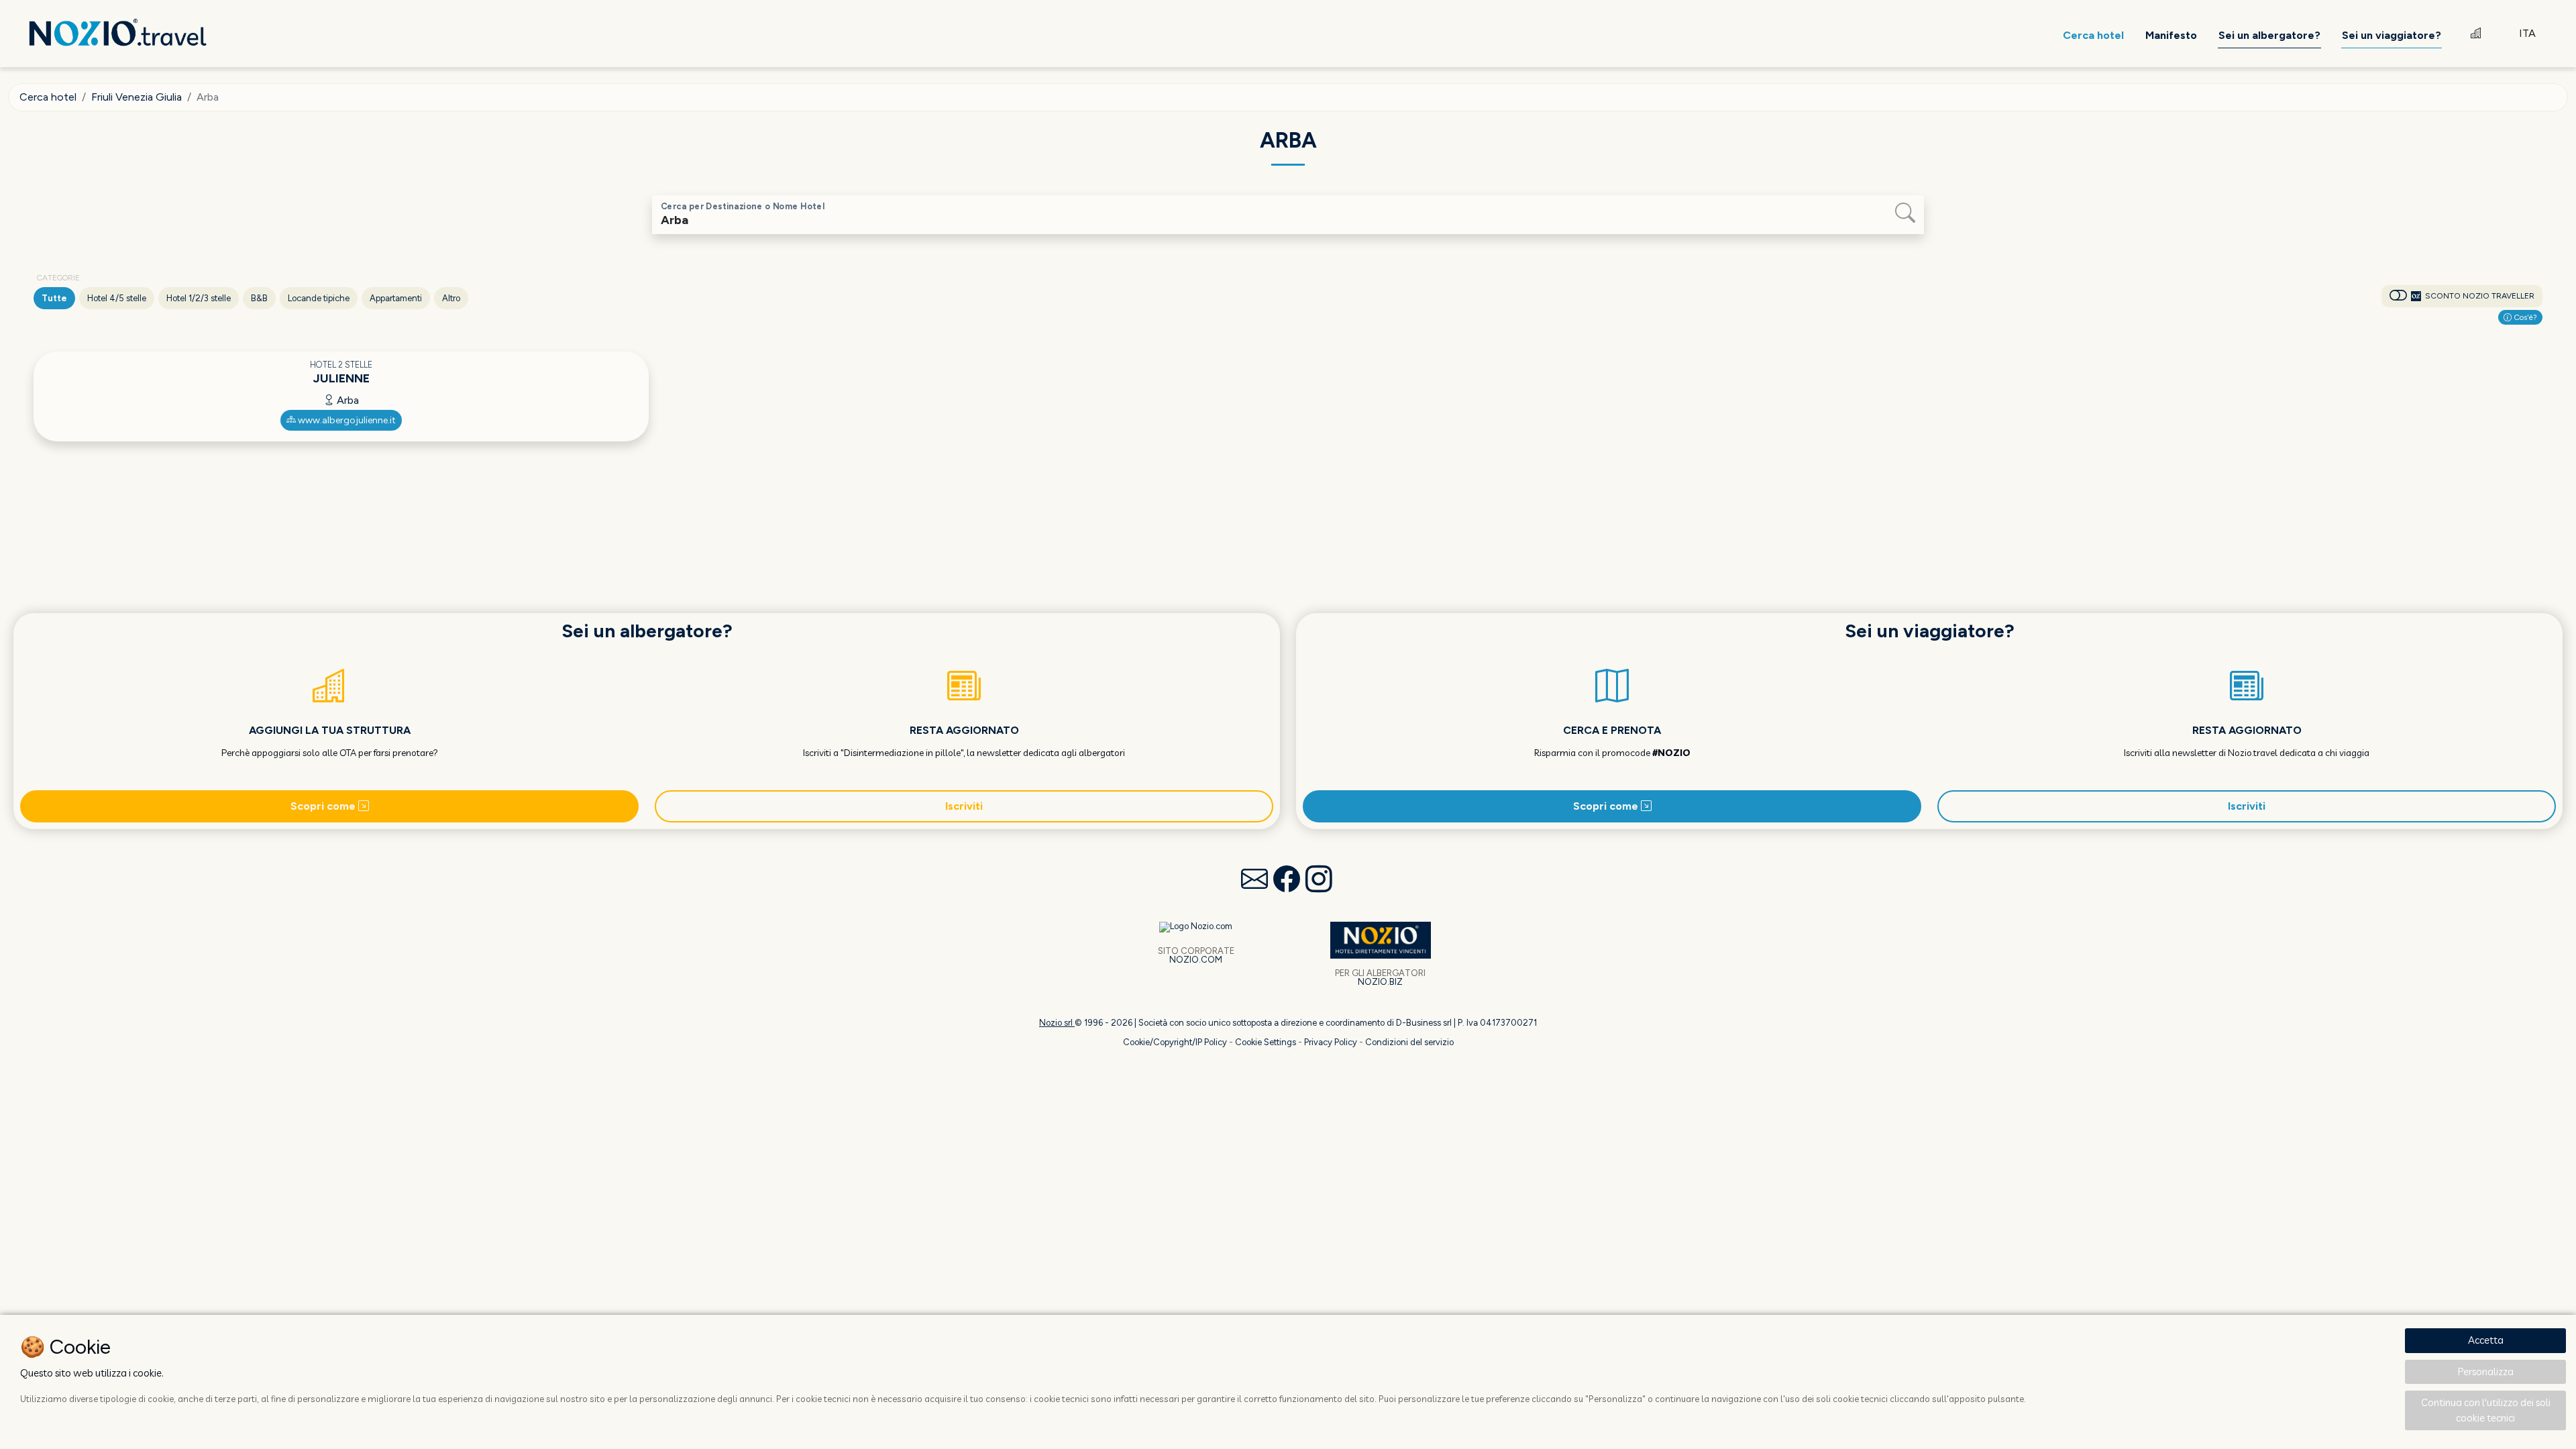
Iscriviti (964, 806)
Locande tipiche (319, 298)
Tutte (54, 298)
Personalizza (2486, 1372)
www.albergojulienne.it (346, 420)
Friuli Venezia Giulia (137, 97)
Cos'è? (2524, 317)
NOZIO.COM (1196, 960)
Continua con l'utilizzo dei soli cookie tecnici (2486, 1410)
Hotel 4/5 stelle (117, 298)
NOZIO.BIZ (1380, 982)
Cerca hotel (48, 97)
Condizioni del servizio (1409, 1042)
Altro (451, 298)
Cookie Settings (1266, 1042)
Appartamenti (396, 298)
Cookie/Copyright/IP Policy (1175, 1042)
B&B (259, 298)
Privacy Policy (1331, 1042)
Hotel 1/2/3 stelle (199, 298)
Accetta (2486, 1340)
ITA (2527, 33)
